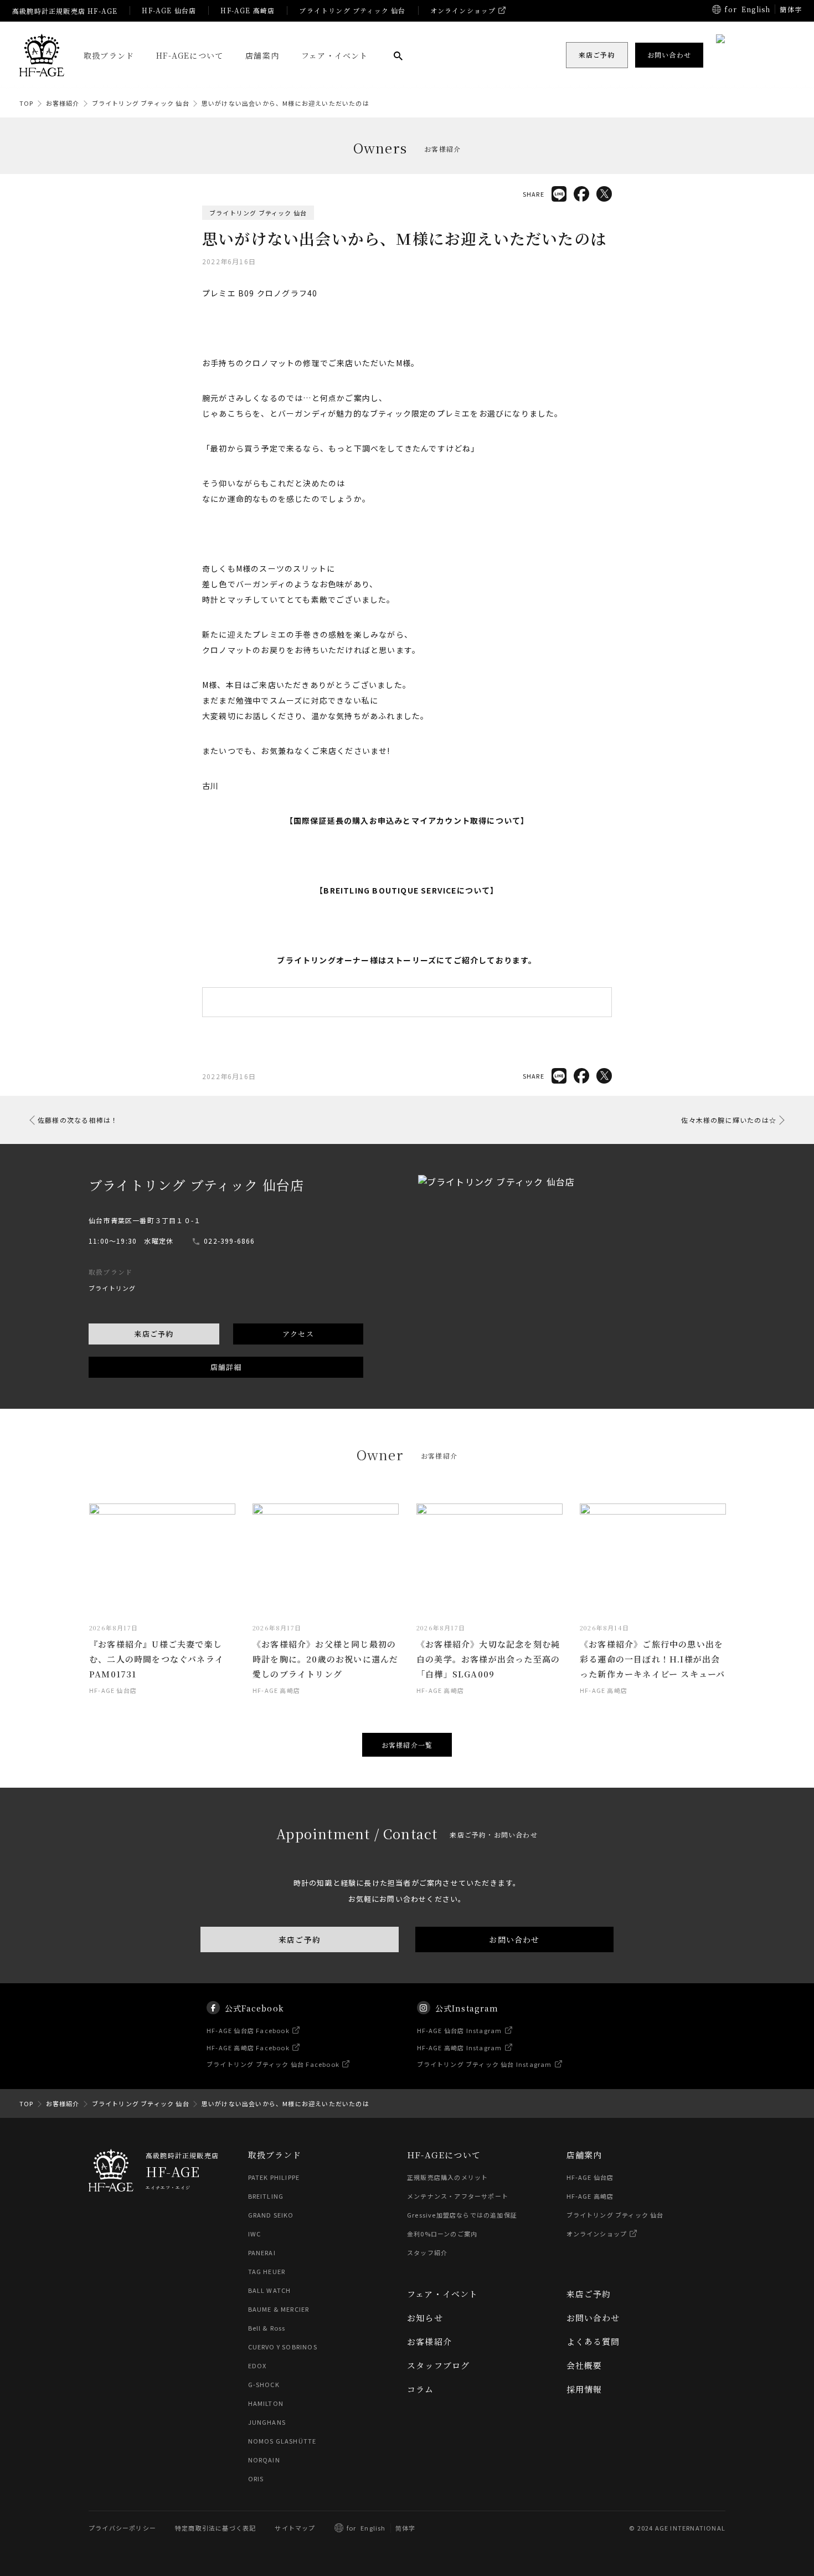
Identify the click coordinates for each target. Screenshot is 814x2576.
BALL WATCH (270, 2290)
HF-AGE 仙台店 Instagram (460, 2030)
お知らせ (425, 2318)
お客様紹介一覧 (407, 1745)
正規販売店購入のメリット (447, 2177)
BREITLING (266, 2196)
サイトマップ (295, 2528)
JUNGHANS (267, 2422)
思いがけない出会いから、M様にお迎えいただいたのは (285, 103)
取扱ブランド (109, 55)
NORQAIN (264, 2460)
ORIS (256, 2478)
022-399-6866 (229, 1241)
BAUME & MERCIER (279, 2309)
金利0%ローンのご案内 (442, 2234)
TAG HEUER (267, 2271)
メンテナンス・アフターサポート (458, 2196)
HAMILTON (266, 2403)
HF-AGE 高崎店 (248, 10)
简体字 (406, 2528)
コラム (421, 2389)
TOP (27, 103)
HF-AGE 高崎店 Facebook (248, 2047)
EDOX (257, 2365)
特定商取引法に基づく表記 (215, 2528)
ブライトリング (112, 1288)
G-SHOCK (264, 2384)
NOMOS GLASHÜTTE (282, 2441)
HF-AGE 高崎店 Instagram (460, 2047)
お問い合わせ (514, 1939)
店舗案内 (262, 55)
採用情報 (584, 2389)
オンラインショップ (463, 10)
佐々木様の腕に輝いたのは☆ (729, 1120)
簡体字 (791, 9)
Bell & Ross (267, 2328)
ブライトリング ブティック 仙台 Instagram (485, 2064)
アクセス (298, 1334)
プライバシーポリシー (122, 2528)
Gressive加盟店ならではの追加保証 (462, 2215)
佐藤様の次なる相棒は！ (78, 1120)
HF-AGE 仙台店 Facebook (248, 2030)
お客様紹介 (63, 103)
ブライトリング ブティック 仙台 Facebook (273, 2064)
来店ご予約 (154, 1334)
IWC (255, 2234)
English (756, 9)
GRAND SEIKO (271, 2215)
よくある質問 (593, 2341)
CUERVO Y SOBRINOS (283, 2347)
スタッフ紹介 (427, 2252)
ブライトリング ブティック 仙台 (352, 10)
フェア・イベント (335, 55)
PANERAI (262, 2252)
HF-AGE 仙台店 (169, 10)
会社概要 (584, 2365)
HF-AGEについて (190, 55)
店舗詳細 (226, 1367)
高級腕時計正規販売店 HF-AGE (65, 11)
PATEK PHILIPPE (274, 2177)
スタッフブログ (438, 2365)
